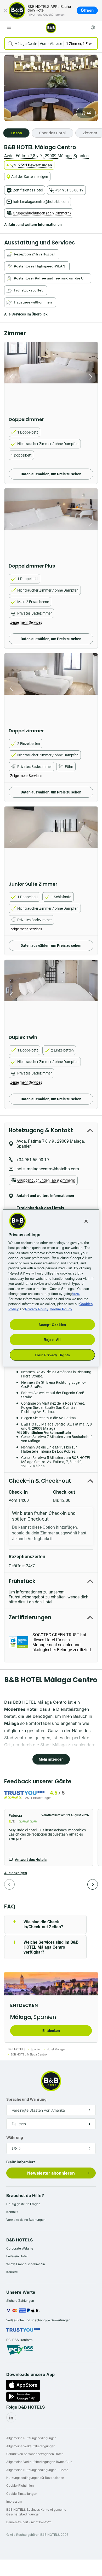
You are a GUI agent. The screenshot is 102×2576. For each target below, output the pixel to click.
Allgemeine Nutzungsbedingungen (31, 2438)
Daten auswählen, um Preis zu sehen (51, 474)
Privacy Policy (37, 1309)
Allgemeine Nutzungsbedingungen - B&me (37, 2470)
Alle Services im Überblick (26, 314)
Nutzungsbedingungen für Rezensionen (35, 2478)
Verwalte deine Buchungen (26, 2220)
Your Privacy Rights (52, 1355)
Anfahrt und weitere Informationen (33, 225)
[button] (49, 1838)
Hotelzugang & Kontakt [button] (41, 1130)
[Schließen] (5, 10)
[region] (51, 1288)
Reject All (52, 1339)
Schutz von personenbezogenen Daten (35, 2454)
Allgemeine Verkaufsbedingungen (31, 2446)
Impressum (14, 2501)
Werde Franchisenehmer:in (26, 2264)
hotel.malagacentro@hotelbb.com (41, 202)
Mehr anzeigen (51, 1759)
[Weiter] (93, 1884)
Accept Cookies (52, 1325)
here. (76, 1293)
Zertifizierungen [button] (30, 1617)
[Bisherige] (9, 1884)
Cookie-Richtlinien (20, 2486)
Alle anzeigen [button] (16, 1873)
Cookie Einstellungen (22, 2494)
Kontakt (12, 2212)
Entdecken (51, 2031)
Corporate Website (20, 2248)
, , (46, 156)
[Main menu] (9, 27)
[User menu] (93, 27)
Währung (15, 2137)
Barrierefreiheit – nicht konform (29, 2522)
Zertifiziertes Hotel (28, 190)
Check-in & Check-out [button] (40, 1481)
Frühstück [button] (22, 1581)
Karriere (12, 2272)
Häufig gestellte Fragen (23, 2204)
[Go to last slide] (10, 377)
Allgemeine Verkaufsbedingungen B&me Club (39, 2462)
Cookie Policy (61, 1309)
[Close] (86, 1221)
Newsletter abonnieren (51, 2173)
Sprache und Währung (26, 2099)
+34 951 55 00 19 (69, 190)
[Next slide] (92, 377)
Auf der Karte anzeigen (30, 177)
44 (89, 113)
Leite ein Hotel (17, 2256)
